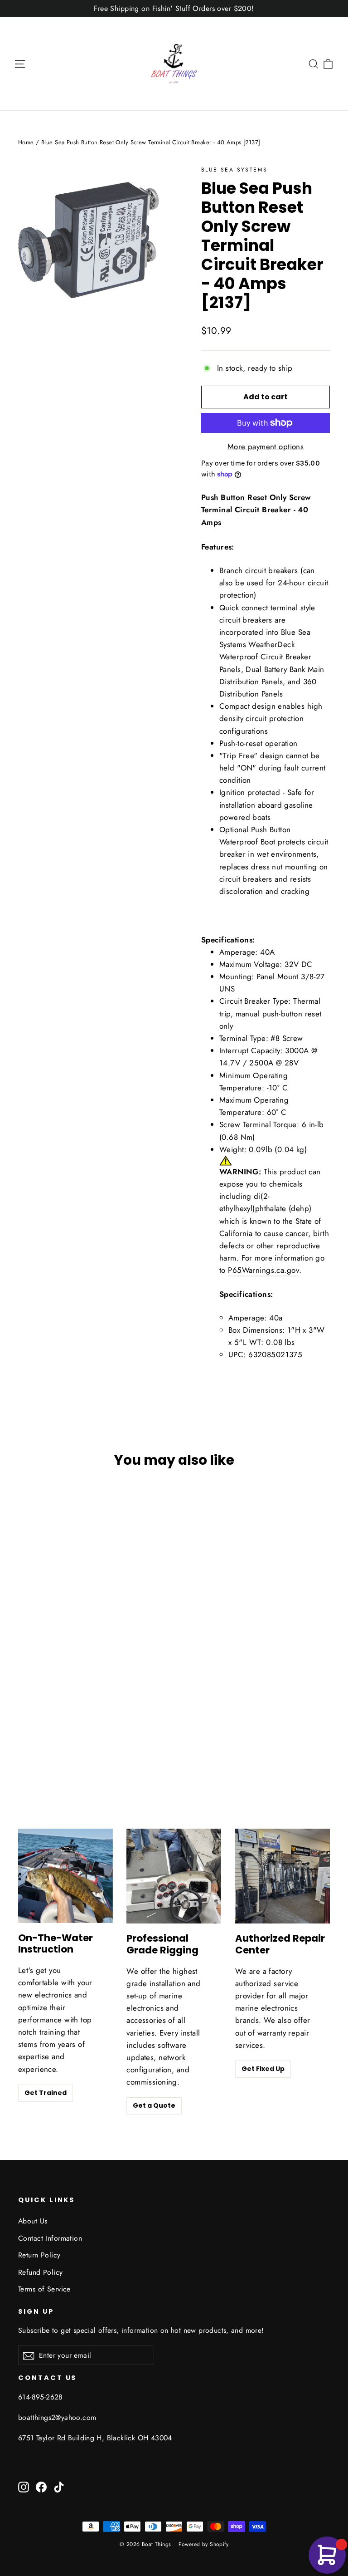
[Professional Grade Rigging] (174, 1876)
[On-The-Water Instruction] (65, 1876)
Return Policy (39, 2255)
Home (26, 142)
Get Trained (46, 2093)
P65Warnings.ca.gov (263, 1270)
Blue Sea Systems (234, 170)
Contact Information (50, 2238)
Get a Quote (154, 2105)
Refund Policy (41, 2272)
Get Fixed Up (263, 2069)
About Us (33, 2221)
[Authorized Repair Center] (283, 1876)
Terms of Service (44, 2289)
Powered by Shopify (204, 2544)
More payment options (266, 447)
